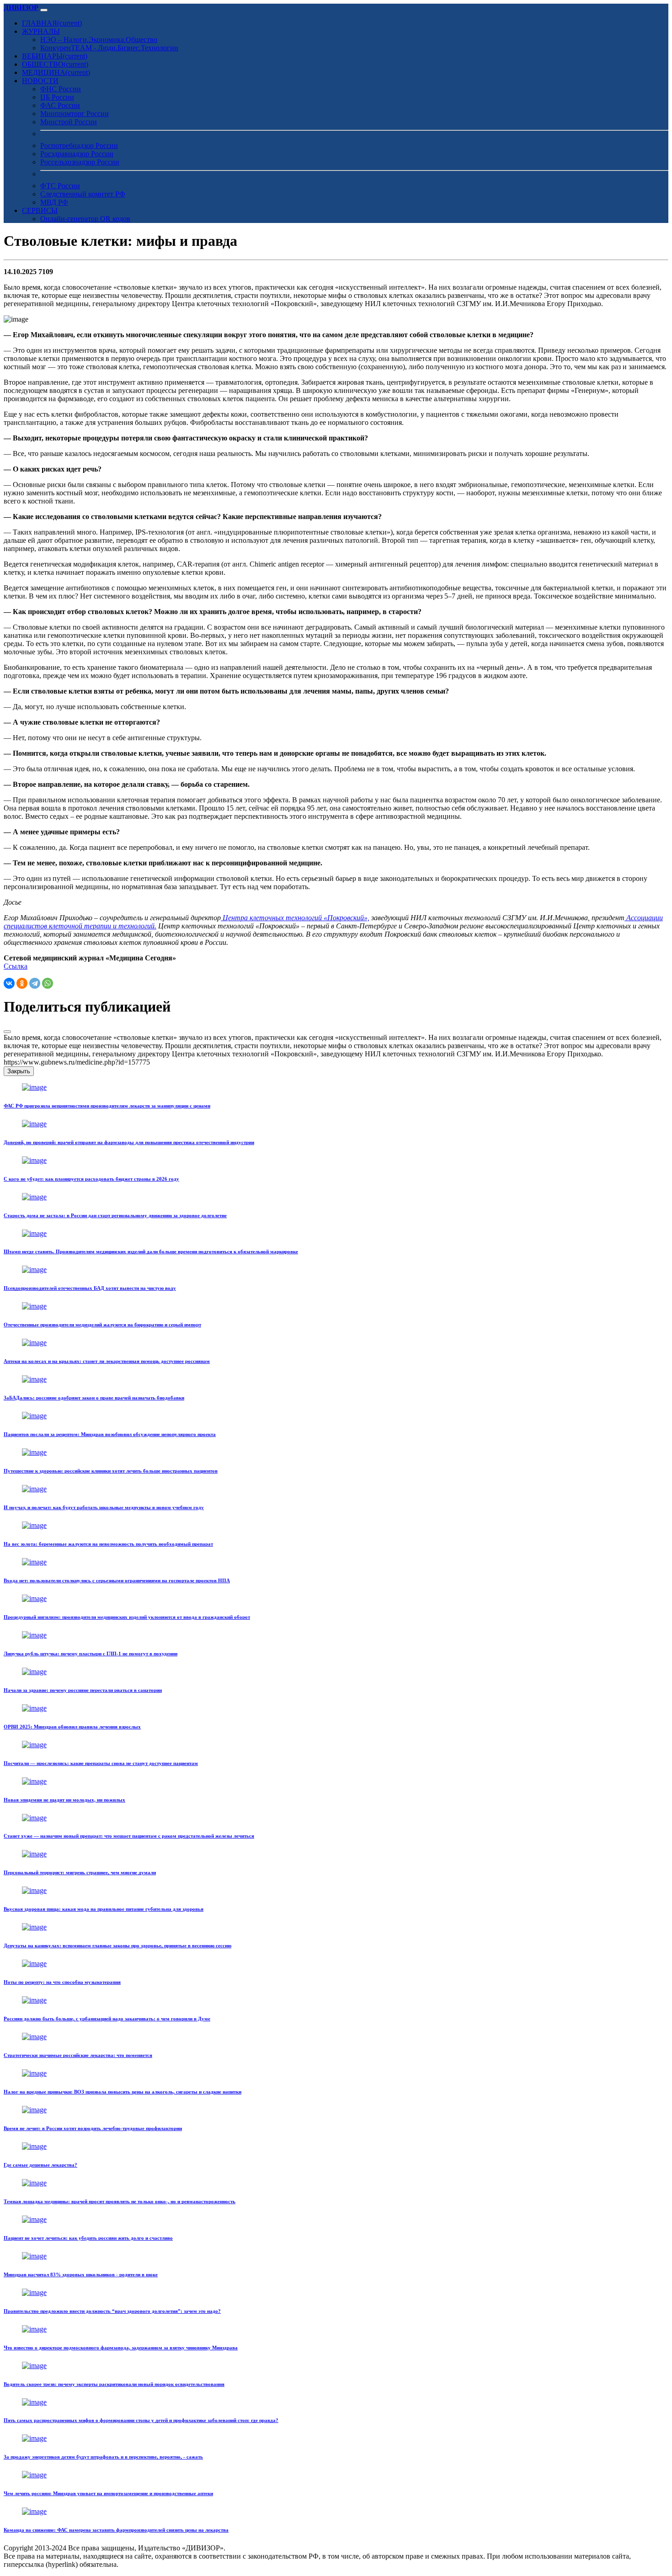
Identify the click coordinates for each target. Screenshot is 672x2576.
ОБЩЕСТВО (55, 64)
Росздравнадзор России (77, 154)
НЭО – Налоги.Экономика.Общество (99, 40)
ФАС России (60, 105)
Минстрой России (69, 122)
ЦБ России (57, 97)
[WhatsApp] (48, 983)
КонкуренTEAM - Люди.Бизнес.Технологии (109, 48)
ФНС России (61, 89)
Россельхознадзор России (80, 162)
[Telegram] (35, 983)
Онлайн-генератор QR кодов (85, 219)
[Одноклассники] (22, 983)
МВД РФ (54, 202)
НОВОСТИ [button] (40, 81)
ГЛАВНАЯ (52, 23)
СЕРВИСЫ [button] (40, 210)
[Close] (7, 1032)
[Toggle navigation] (44, 10)
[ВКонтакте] (9, 983)
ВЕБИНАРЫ (55, 56)
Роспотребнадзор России (79, 146)
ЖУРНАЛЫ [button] (41, 31)
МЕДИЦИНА (56, 72)
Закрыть (19, 1071)
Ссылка (16, 966)
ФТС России (60, 186)
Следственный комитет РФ (83, 194)
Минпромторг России (75, 114)
